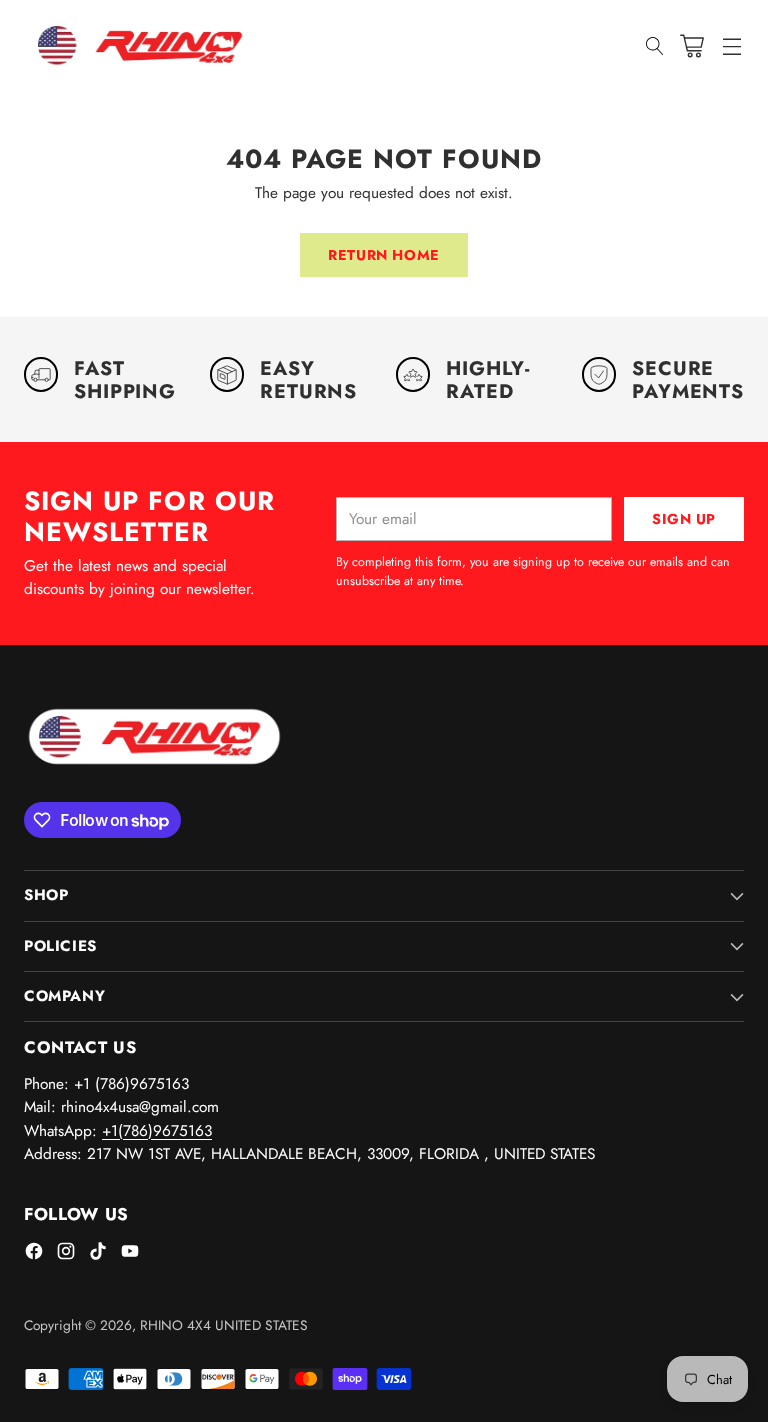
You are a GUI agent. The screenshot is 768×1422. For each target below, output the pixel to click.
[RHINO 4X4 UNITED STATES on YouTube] (130, 1254)
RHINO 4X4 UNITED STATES (224, 1325)
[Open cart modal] (691, 45)
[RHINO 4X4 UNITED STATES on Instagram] (66, 1254)
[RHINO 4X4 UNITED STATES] (144, 46)
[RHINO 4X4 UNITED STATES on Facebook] (34, 1254)
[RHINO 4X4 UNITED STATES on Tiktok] (98, 1254)
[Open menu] (731, 45)
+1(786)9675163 (157, 1131)
